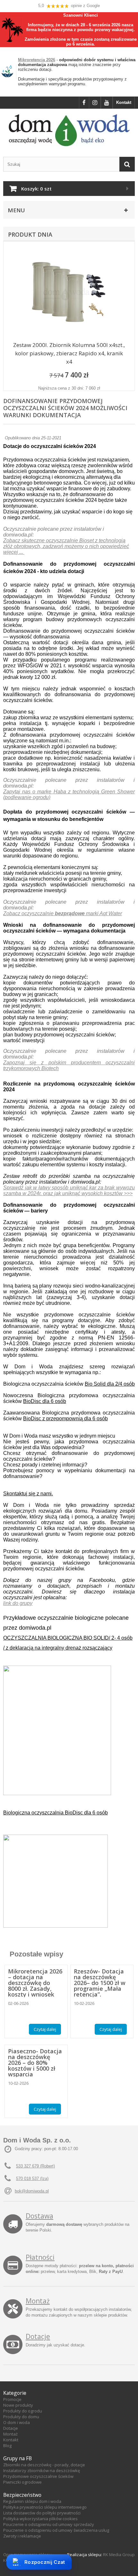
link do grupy (18, 1603)
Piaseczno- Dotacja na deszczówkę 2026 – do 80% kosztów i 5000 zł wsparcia (35, 2063)
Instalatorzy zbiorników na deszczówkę (42, 2470)
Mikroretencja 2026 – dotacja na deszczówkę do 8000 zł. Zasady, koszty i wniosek (35, 1983)
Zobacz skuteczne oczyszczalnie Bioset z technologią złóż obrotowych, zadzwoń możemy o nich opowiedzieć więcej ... (66, 546)
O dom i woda (17, 2422)
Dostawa (39, 2216)
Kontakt (124, 102)
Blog (7, 2445)
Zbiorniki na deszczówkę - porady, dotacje (44, 2465)
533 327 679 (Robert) (35, 2166)
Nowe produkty (18, 2405)
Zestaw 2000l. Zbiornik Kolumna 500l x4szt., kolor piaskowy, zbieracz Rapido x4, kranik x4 (69, 353)
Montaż (38, 2301)
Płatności (40, 2257)
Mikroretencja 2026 (37, 60)
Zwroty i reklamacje (22, 2536)
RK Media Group (119, 2555)
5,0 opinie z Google (69, 6)
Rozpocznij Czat (45, 2562)
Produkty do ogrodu (23, 2411)
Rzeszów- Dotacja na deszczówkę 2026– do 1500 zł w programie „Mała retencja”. (100, 1983)
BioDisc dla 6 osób (45, 1401)
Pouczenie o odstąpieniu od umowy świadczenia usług (56, 2530)
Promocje (12, 2399)
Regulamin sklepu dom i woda (32, 2501)
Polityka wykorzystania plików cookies (40, 2519)
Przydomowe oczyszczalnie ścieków (38, 2476)
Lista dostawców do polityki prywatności (42, 2513)
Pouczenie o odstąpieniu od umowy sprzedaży (49, 2524)
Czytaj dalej (45, 2029)
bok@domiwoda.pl (32, 2191)
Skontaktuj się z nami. (28, 1494)
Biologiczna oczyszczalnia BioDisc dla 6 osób (56, 1813)
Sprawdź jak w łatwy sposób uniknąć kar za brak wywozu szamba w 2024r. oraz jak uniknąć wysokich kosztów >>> (69, 1191)
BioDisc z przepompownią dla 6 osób (65, 1419)
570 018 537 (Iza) (32, 2179)
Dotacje (38, 2336)
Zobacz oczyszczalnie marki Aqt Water (63, 913)
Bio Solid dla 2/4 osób (110, 1384)
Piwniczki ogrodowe (22, 2482)
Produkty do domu (21, 2417)
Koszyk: (36, 189)
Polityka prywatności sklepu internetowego (45, 2507)
